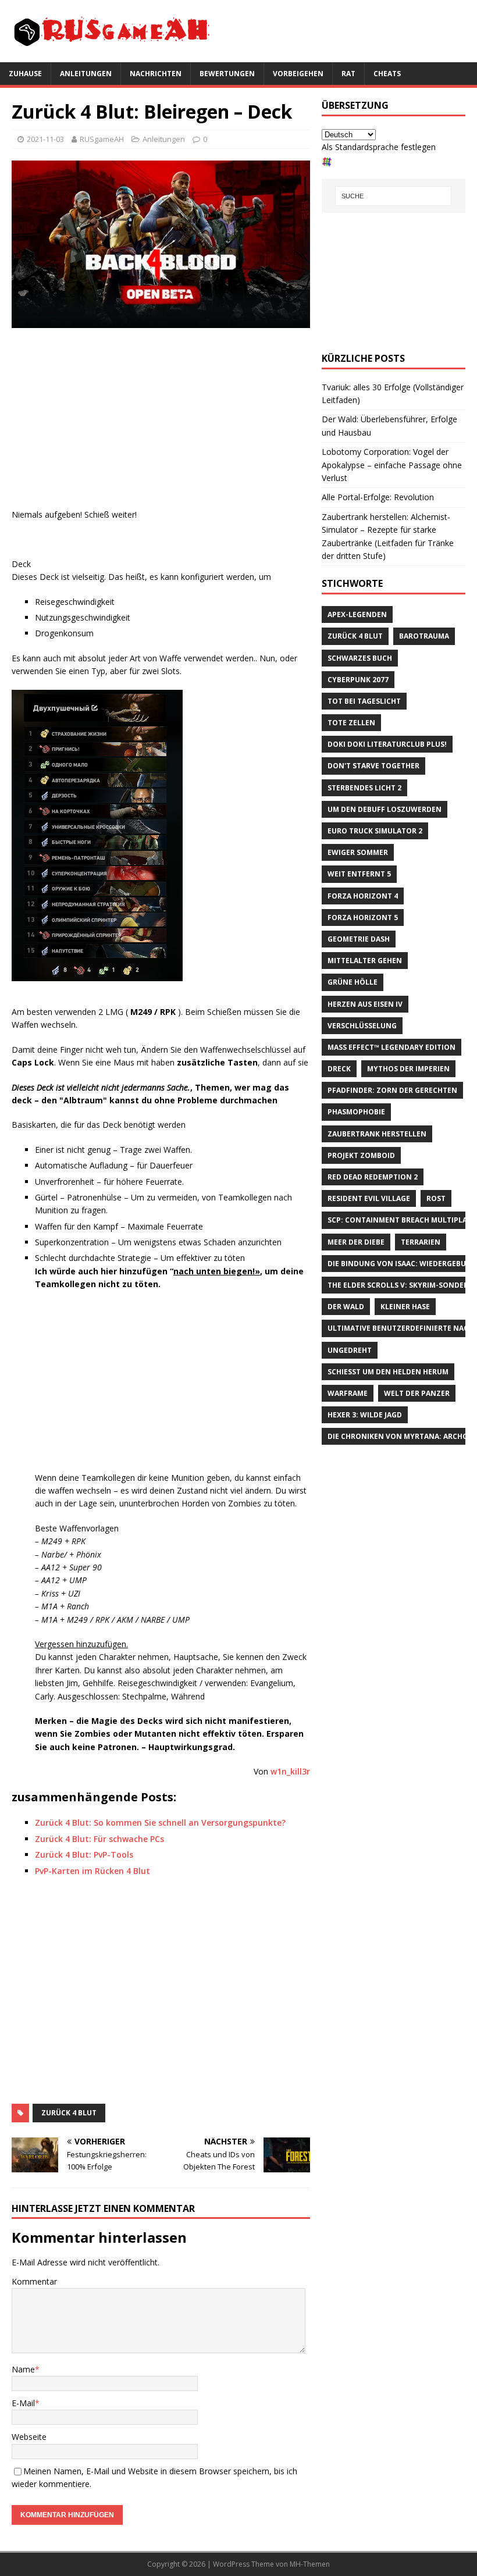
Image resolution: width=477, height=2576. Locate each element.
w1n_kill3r (290, 1771)
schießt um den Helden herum (388, 1372)
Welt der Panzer (417, 1393)
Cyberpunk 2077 (358, 680)
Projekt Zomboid (361, 1155)
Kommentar (34, 2281)
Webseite (29, 2437)
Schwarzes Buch (360, 658)
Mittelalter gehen (365, 961)
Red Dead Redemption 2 (373, 1177)
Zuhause (25, 74)
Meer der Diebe (356, 1242)
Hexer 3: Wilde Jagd (365, 1415)
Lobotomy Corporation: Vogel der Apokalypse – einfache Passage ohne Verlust (392, 465)
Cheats (387, 74)
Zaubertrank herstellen (377, 1134)
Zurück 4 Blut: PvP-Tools (84, 1854)
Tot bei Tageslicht (364, 701)
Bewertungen (227, 74)
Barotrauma (424, 636)
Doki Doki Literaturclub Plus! (387, 744)
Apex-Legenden (357, 614)
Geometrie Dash (359, 939)
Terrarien (421, 1242)
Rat (348, 74)
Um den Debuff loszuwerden (385, 809)
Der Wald (346, 1307)
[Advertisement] (161, 421)
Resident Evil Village (369, 1198)
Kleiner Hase (405, 1307)
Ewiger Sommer (358, 852)
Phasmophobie (356, 1112)
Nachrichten (156, 74)
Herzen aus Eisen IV (365, 1004)
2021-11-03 (45, 139)
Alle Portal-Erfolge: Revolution (378, 497)
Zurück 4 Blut (69, 2113)
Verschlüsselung (362, 1026)
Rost (436, 1198)
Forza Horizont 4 (363, 896)
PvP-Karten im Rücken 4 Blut (92, 1871)
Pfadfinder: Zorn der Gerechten (392, 1090)
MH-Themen (310, 2564)
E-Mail (23, 2403)
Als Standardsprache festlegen (379, 147)
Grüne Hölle (353, 982)
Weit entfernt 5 (359, 874)
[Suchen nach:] (393, 196)
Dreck (339, 1069)
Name (23, 2369)
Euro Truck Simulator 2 (375, 831)
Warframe (348, 1393)
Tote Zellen (351, 723)
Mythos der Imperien (408, 1069)
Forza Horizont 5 (363, 918)
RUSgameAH (102, 139)
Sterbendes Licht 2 (364, 788)
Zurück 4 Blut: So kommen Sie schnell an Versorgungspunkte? (160, 1823)
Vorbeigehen (298, 74)
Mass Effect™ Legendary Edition (391, 1047)
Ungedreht (350, 1350)
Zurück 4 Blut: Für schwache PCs (99, 1839)
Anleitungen (86, 74)
